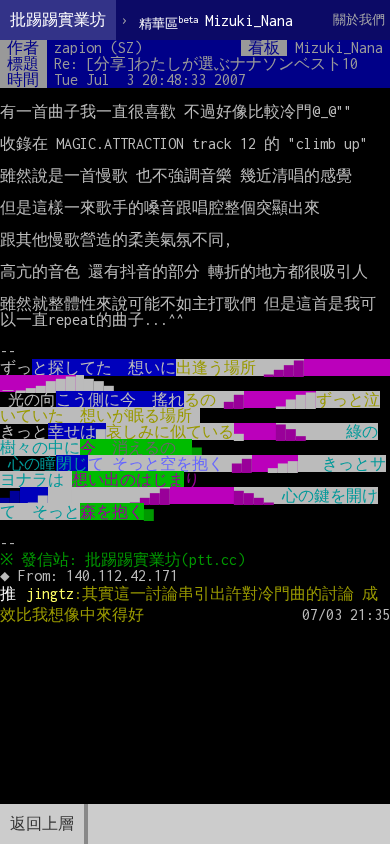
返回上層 (42, 823)
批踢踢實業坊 (58, 19)
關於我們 (359, 19)
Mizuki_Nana (216, 21)
